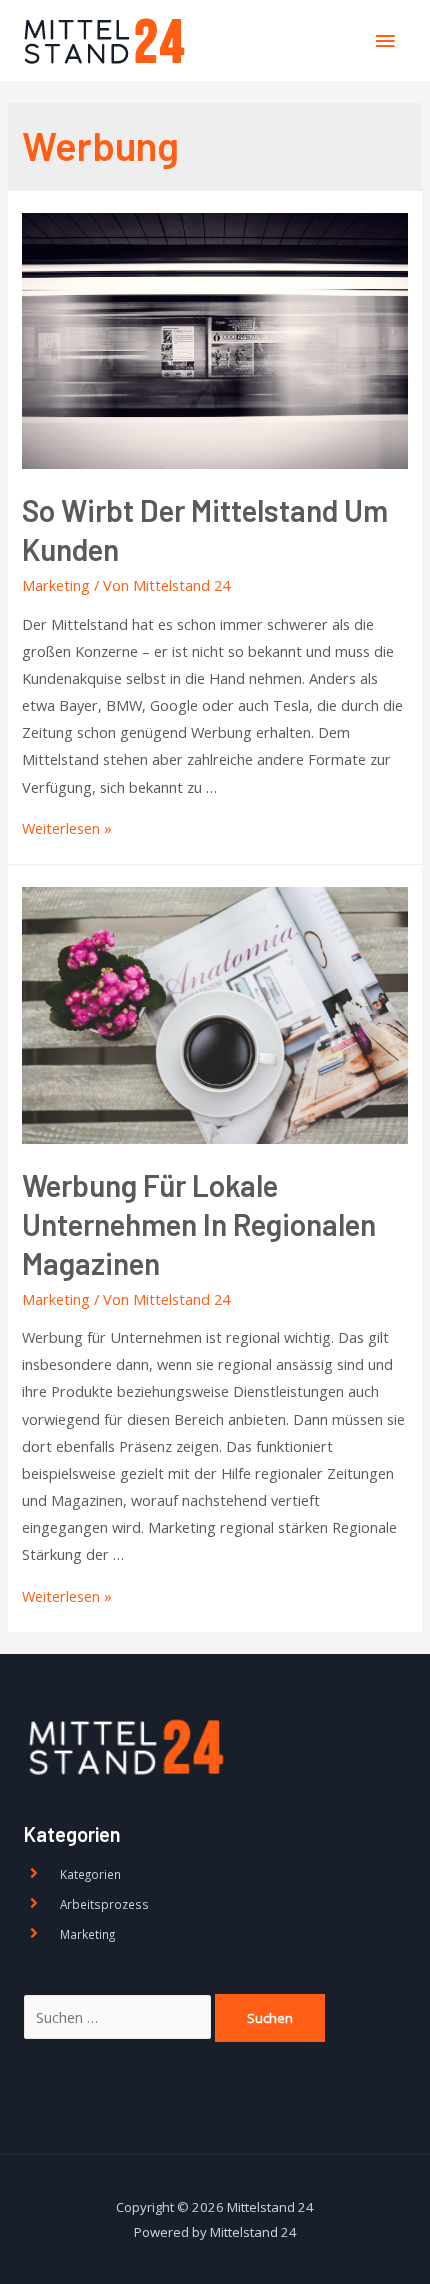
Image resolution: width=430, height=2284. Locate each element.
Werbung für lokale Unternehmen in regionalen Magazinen (199, 1224)
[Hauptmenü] (385, 41)
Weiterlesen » (67, 828)
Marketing (56, 585)
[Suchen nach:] (119, 2017)
